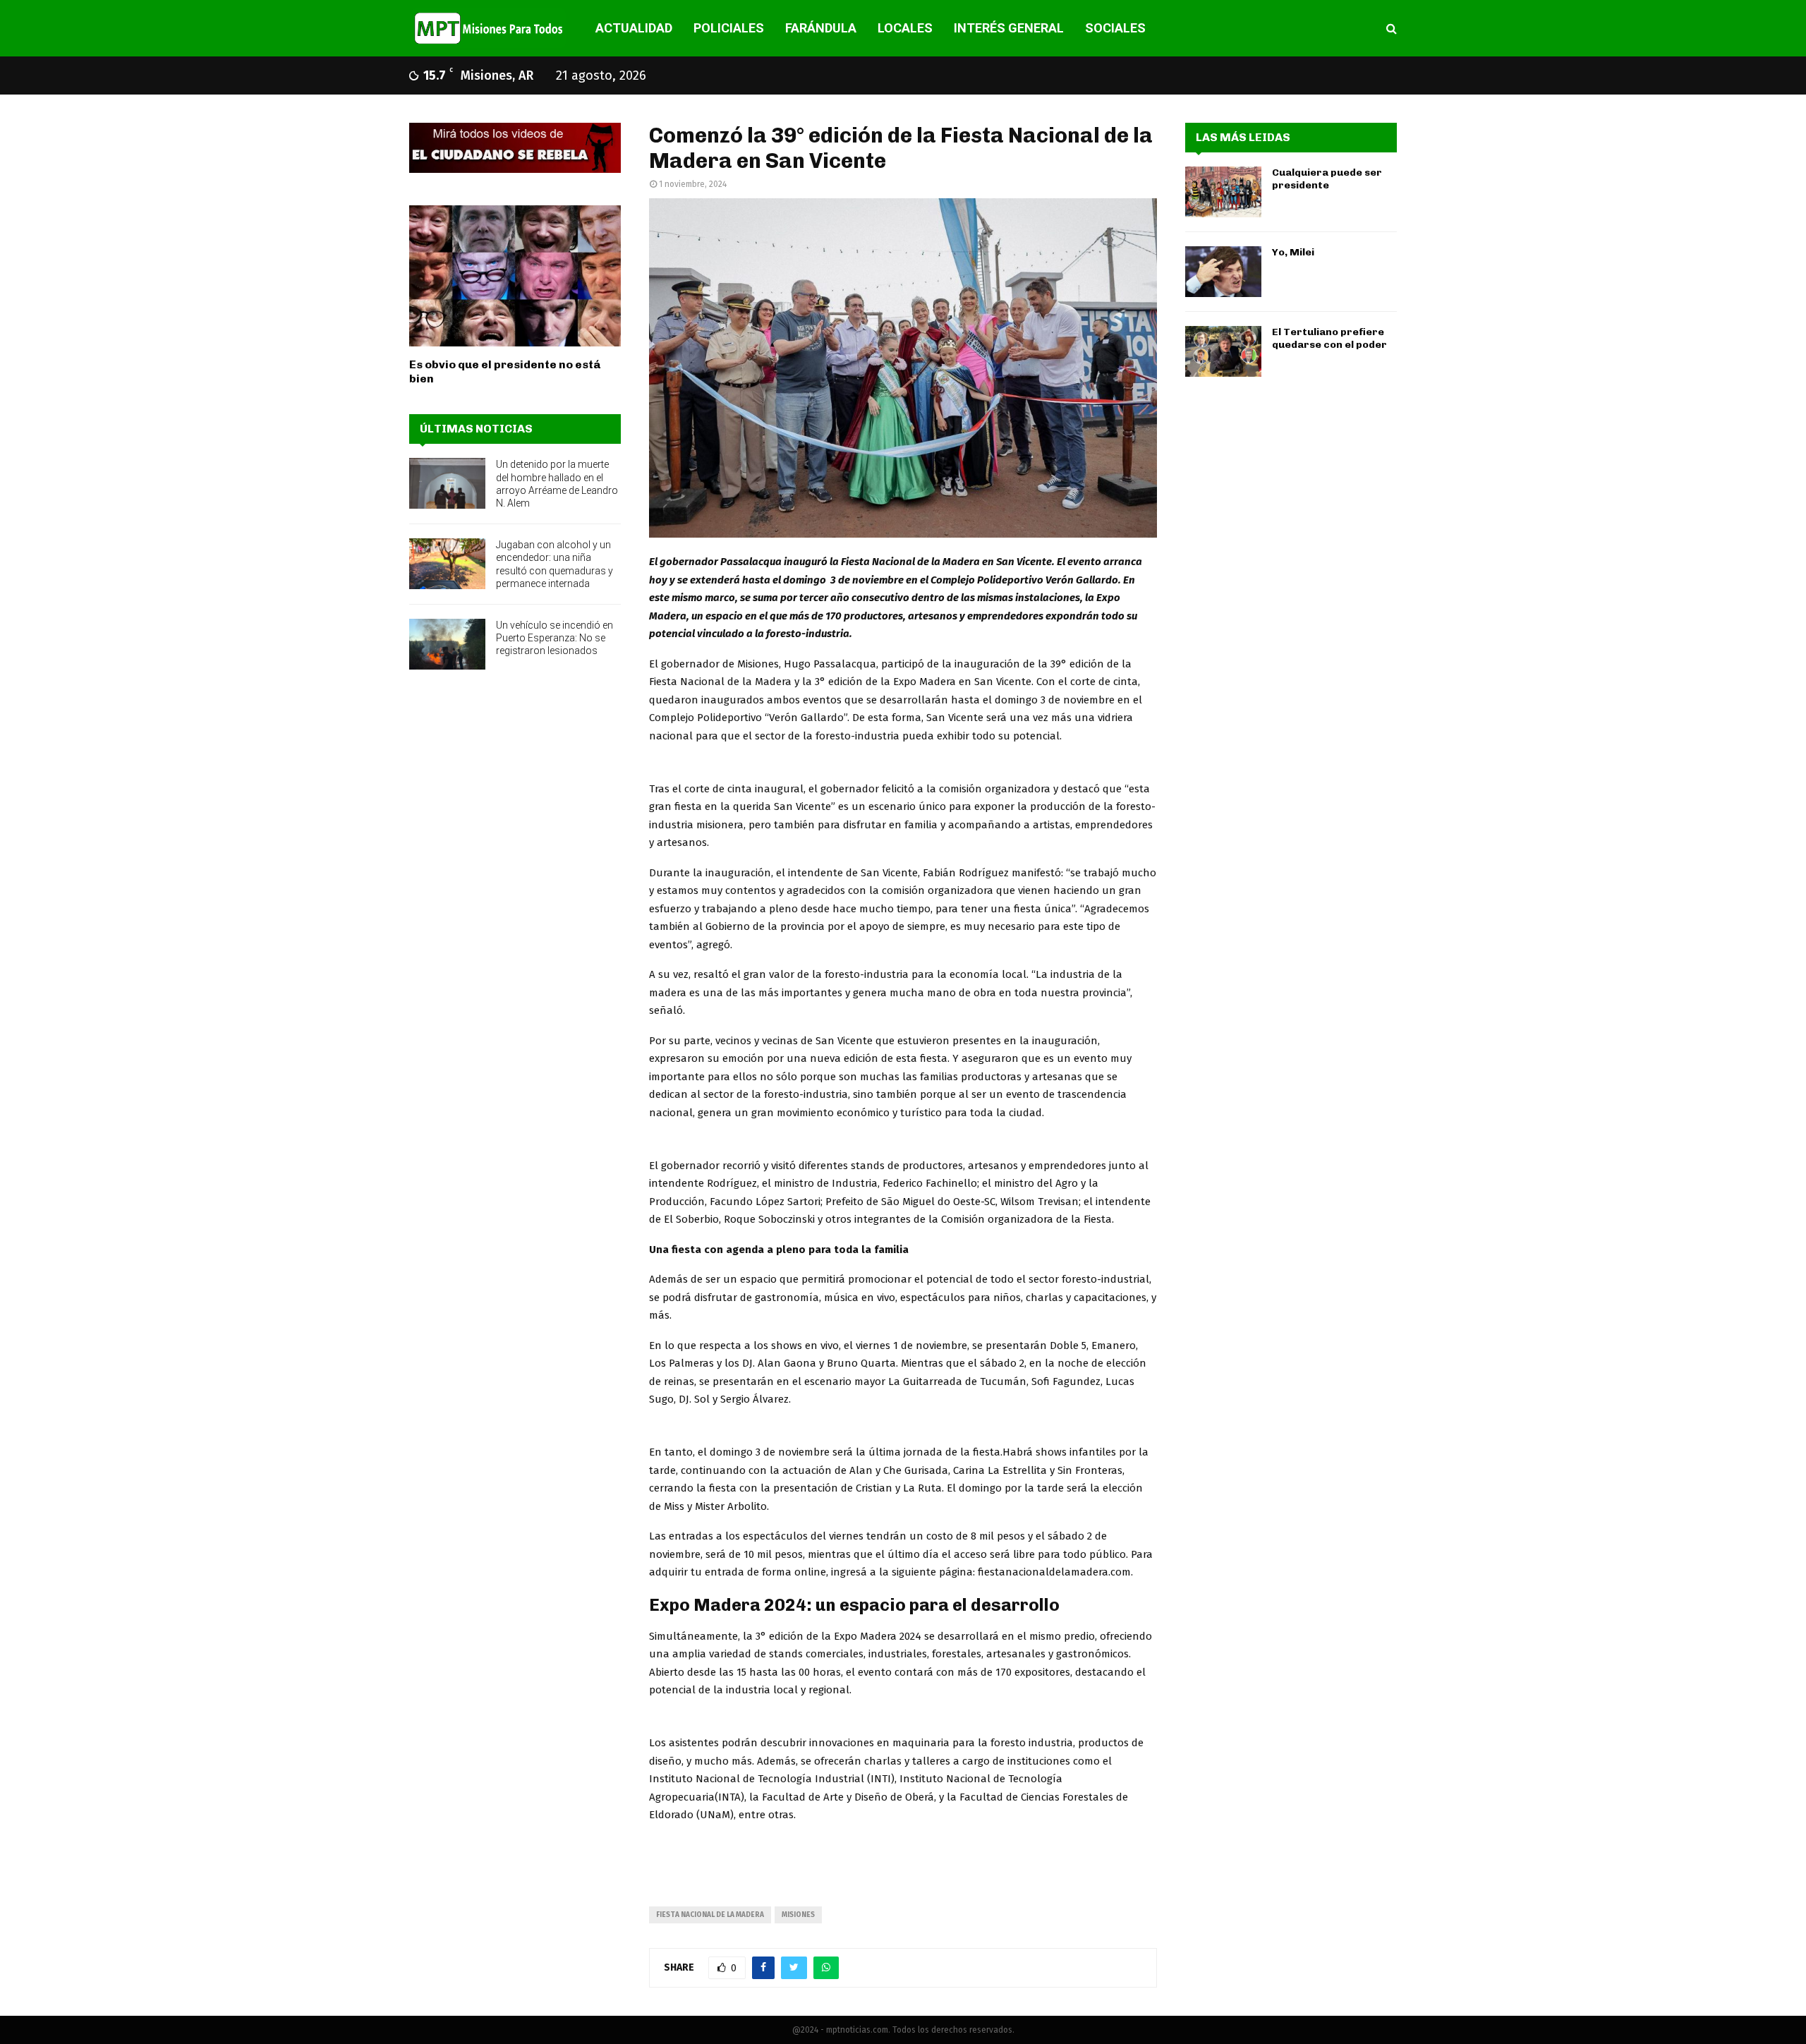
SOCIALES (1115, 28)
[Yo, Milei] (1223, 272)
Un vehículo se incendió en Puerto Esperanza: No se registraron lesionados (554, 638)
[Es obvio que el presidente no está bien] (515, 276)
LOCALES (905, 28)
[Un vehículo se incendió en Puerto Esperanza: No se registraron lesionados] (447, 644)
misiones (798, 1915)
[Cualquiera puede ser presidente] (1223, 192)
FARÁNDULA (821, 28)
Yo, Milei (1293, 252)
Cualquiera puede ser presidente (1327, 179)
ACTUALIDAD (634, 28)
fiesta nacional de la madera (710, 1915)
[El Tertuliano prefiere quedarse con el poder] (1223, 351)
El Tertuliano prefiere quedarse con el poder (1329, 338)
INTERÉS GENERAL (1009, 28)
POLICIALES (729, 28)
